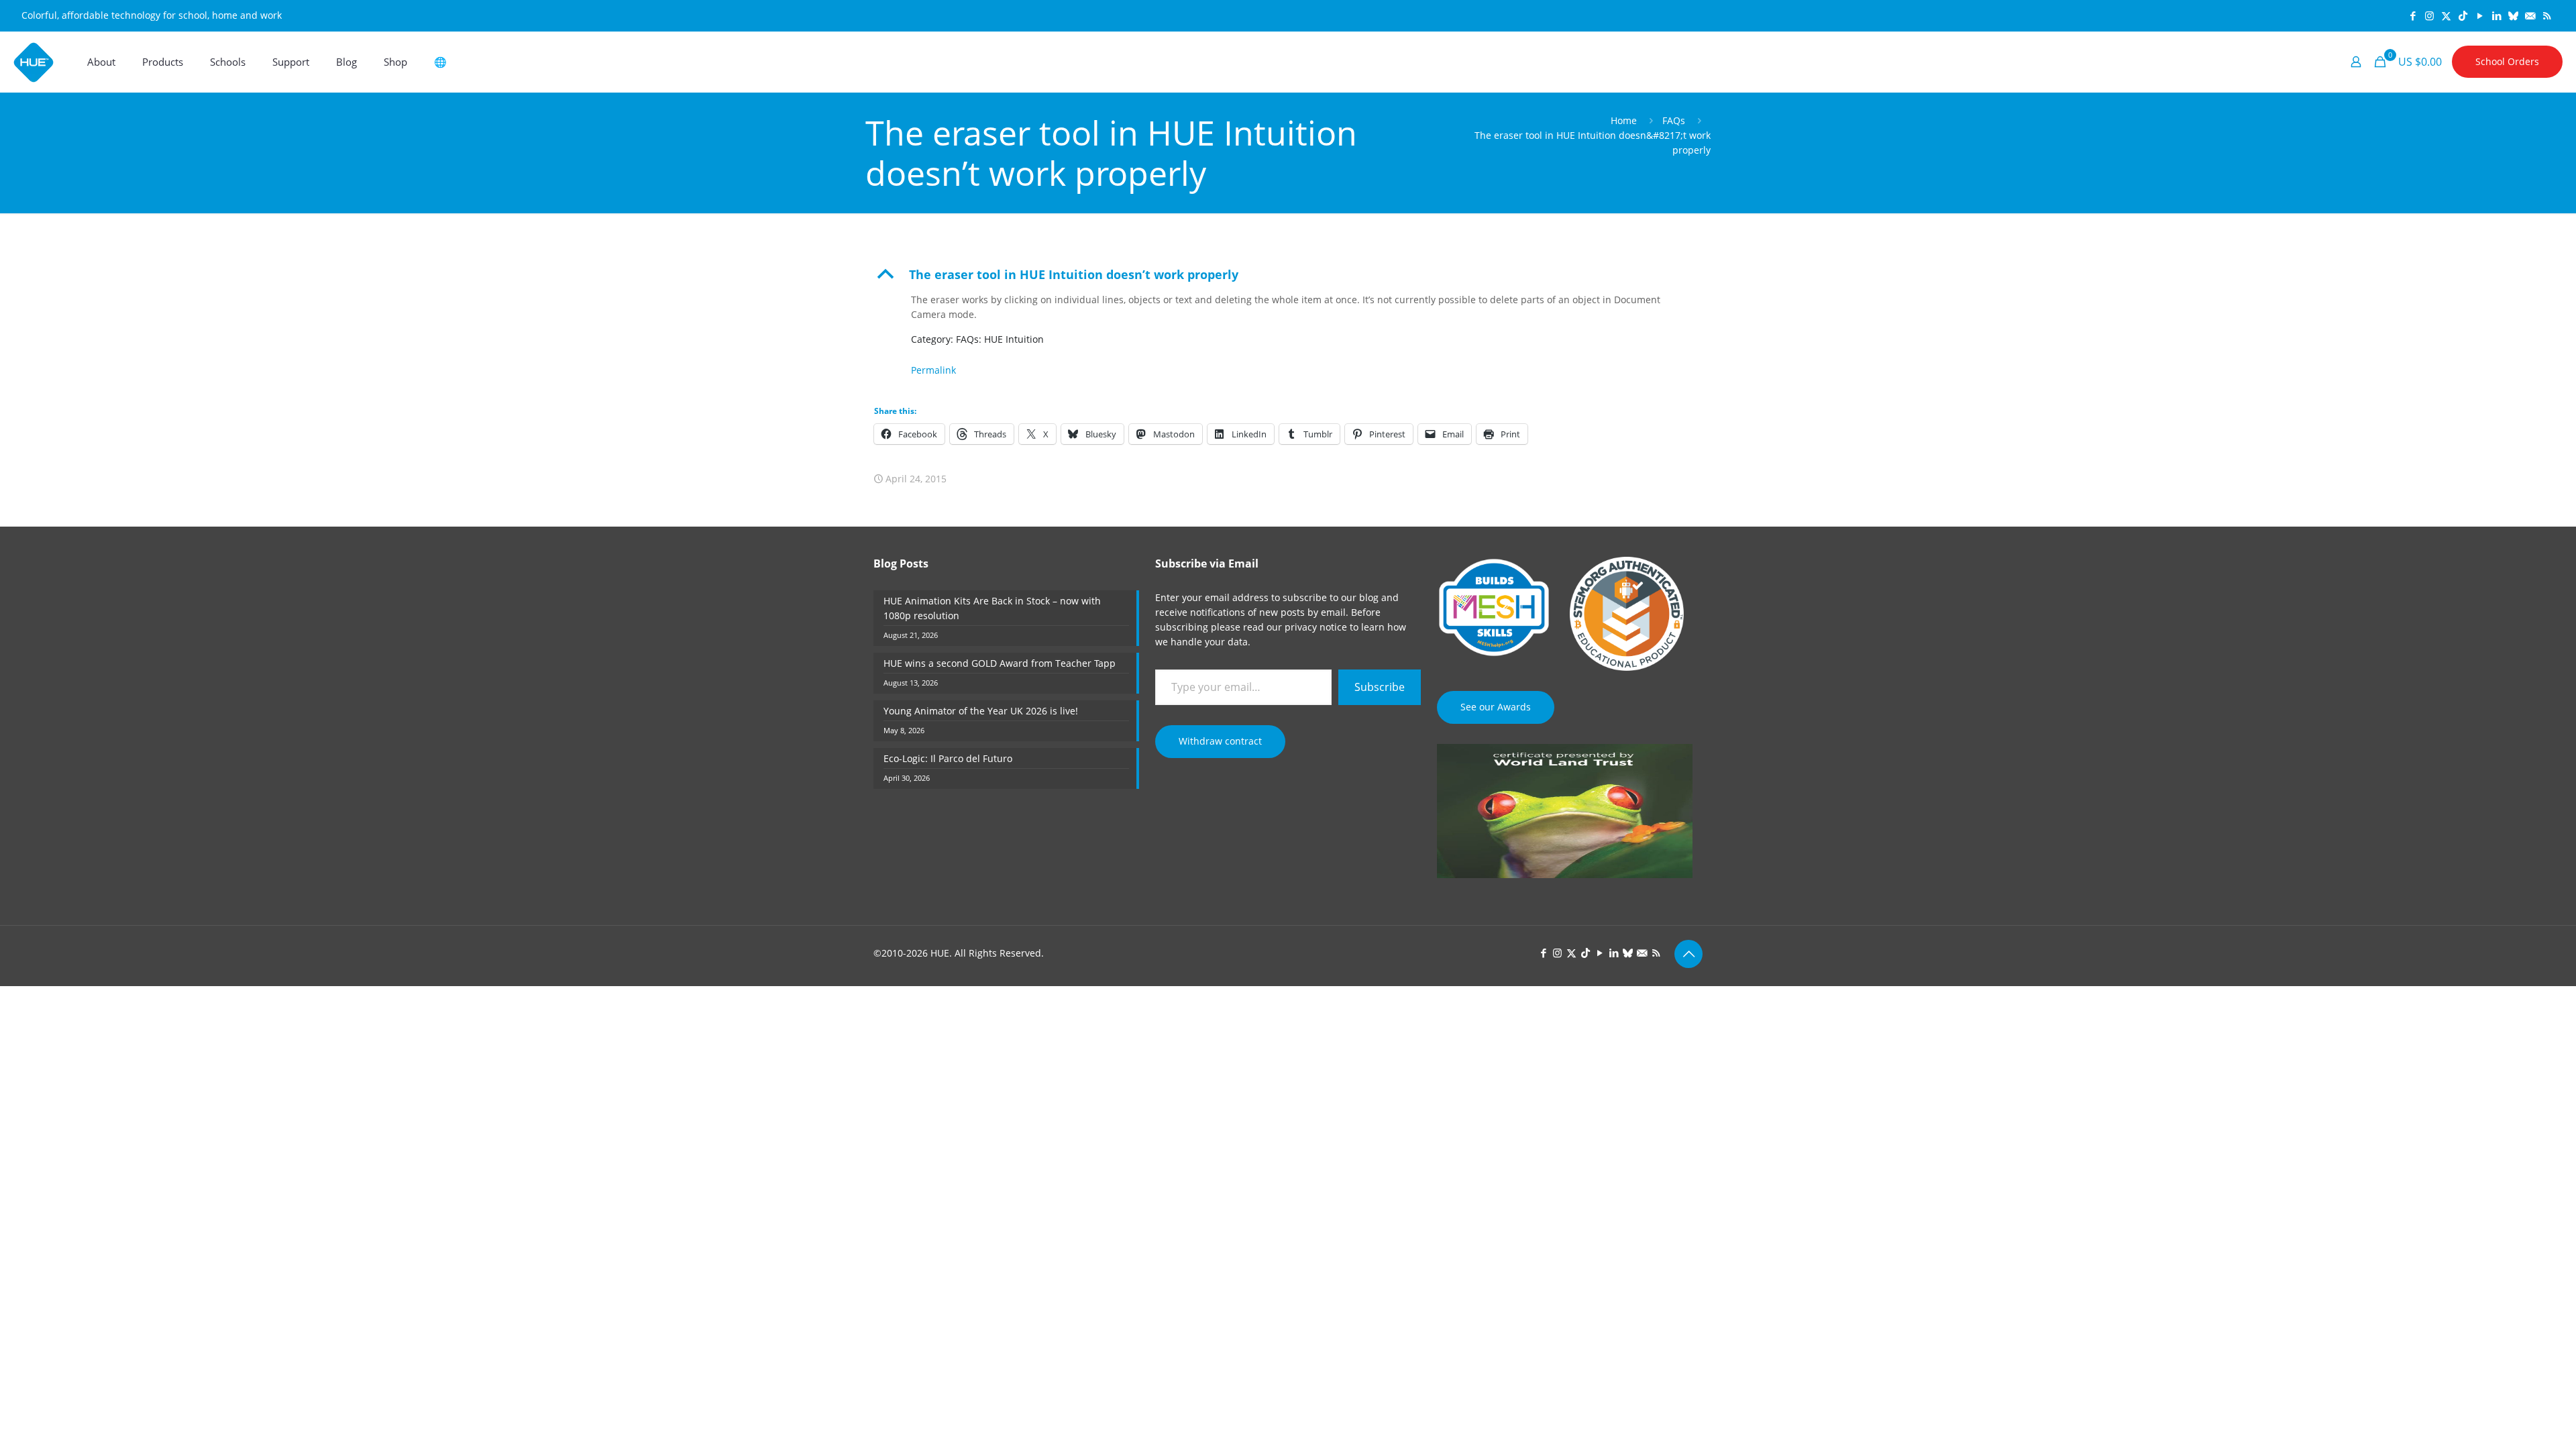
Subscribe (1380, 687)
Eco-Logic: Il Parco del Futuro (948, 758)
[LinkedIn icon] (2497, 15)
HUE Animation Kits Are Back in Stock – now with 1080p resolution (992, 608)
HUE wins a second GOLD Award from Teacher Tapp (1000, 663)
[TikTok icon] (2463, 15)
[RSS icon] (2547, 15)
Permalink (933, 370)
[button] (1288, 274)
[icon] (2513, 15)
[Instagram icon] (2429, 15)
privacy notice (1316, 627)
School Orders (2507, 61)
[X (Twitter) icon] (2446, 15)
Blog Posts (901, 563)
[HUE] (34, 62)
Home (1624, 120)
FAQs (1674, 120)
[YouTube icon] (2480, 15)
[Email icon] (2530, 15)
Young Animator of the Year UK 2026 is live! (981, 711)
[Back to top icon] (1688, 954)
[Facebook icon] (2413, 15)
